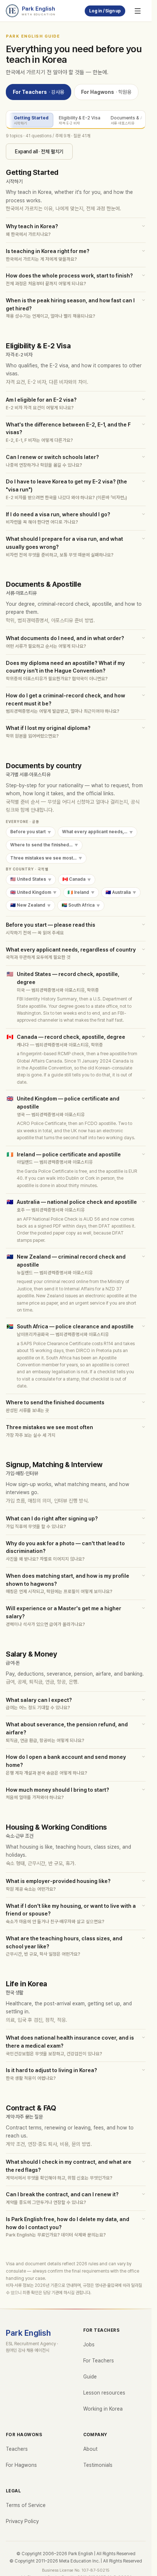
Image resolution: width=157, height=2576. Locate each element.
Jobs (89, 2345)
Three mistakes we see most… (46, 858)
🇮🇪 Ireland (81, 892)
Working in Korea (103, 2409)
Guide (90, 2377)
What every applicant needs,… (97, 832)
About (90, 2449)
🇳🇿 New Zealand (30, 906)
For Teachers (39, 92)
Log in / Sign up (105, 11)
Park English (28, 2333)
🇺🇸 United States (31, 879)
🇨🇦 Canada (77, 879)
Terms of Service (26, 2505)
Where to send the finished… (44, 845)
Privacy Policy (22, 2521)
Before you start (31, 832)
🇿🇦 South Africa (81, 906)
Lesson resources (104, 2393)
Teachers (17, 2449)
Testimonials (98, 2465)
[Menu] (138, 11)
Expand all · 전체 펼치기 (39, 152)
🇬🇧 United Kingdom (33, 892)
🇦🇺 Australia (121, 892)
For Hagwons (106, 92)
